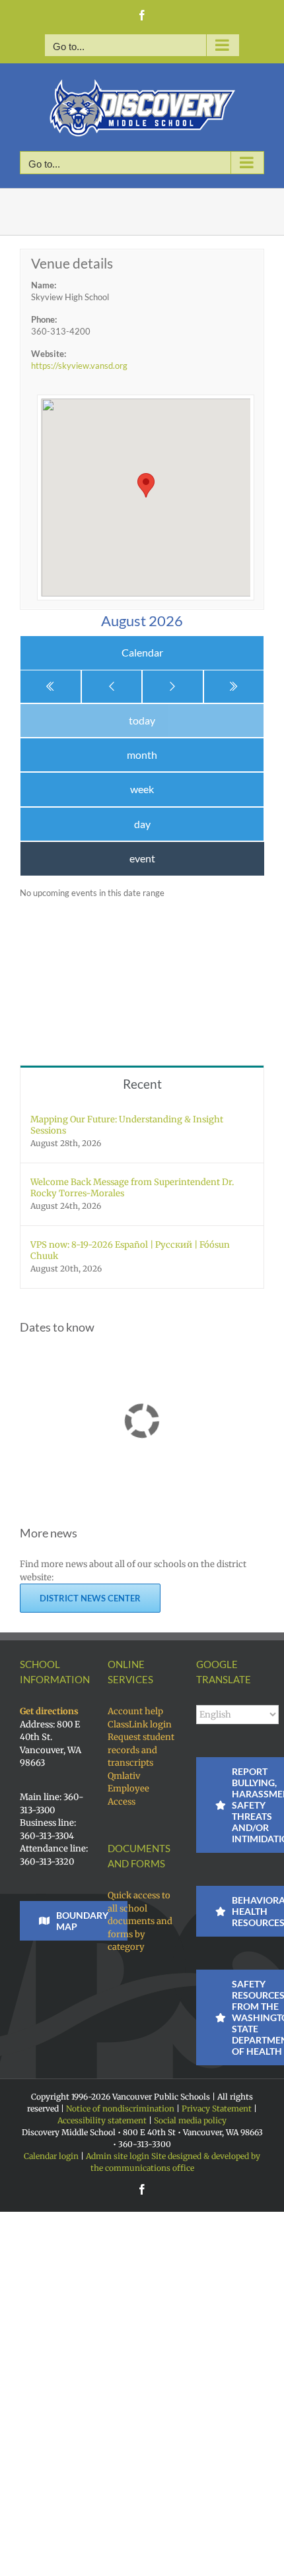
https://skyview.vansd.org (79, 366)
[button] (146, 485)
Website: (49, 354)
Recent (142, 1084)
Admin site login (118, 2156)
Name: (44, 285)
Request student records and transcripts (141, 1750)
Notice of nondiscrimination (120, 2109)
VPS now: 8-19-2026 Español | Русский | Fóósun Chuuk (130, 1250)
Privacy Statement (217, 2109)
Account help (135, 1711)
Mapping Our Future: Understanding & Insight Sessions (127, 1125)
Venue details (72, 263)
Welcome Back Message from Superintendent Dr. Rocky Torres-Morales (132, 1188)
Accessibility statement (102, 2120)
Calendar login (51, 2156)
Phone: (44, 319)
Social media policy (190, 2120)
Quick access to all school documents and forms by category (140, 1921)
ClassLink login (140, 1724)
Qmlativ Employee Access (128, 1789)
